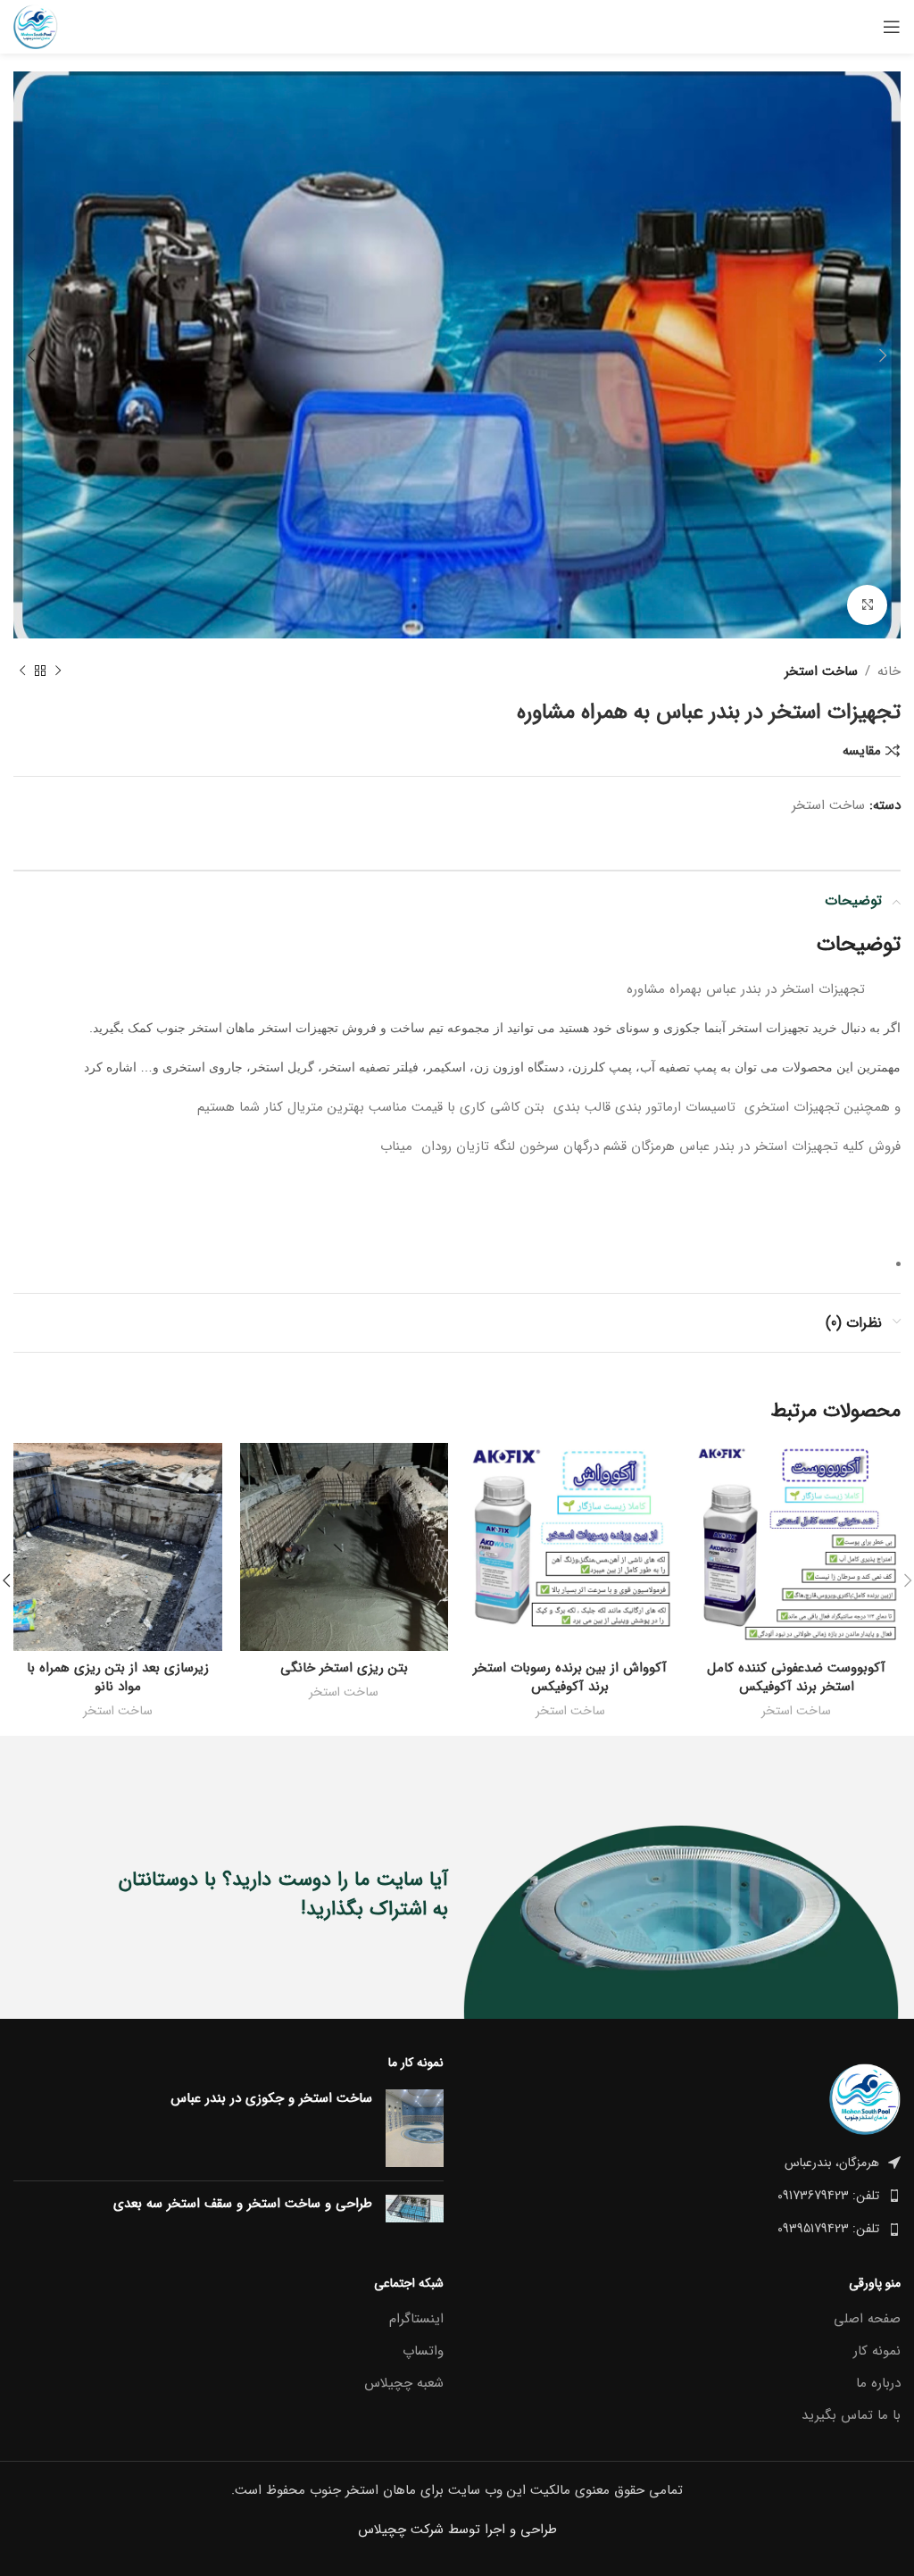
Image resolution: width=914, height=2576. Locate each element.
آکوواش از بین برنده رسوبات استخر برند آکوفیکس (570, 1677)
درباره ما (878, 2384)
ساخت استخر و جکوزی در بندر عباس (271, 2099)
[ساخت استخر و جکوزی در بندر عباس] (415, 2128)
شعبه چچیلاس (404, 2384)
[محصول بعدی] (22, 671)
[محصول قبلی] (58, 671)
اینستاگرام (416, 2319)
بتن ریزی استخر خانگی (344, 1668)
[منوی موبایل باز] (892, 27)
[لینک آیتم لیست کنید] (685, 2196)
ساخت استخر (821, 671)
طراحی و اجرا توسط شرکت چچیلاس (457, 2530)
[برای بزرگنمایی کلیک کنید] (867, 605)
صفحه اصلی (867, 2319)
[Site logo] (36, 26)
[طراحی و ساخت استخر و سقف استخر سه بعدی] (415, 2209)
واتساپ (423, 2351)
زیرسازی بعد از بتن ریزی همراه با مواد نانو (118, 1677)
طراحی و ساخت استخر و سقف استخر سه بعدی (243, 2204)
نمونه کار (877, 2351)
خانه (889, 671)
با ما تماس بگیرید (851, 2416)
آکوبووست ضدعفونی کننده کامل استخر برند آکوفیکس (796, 1677)
